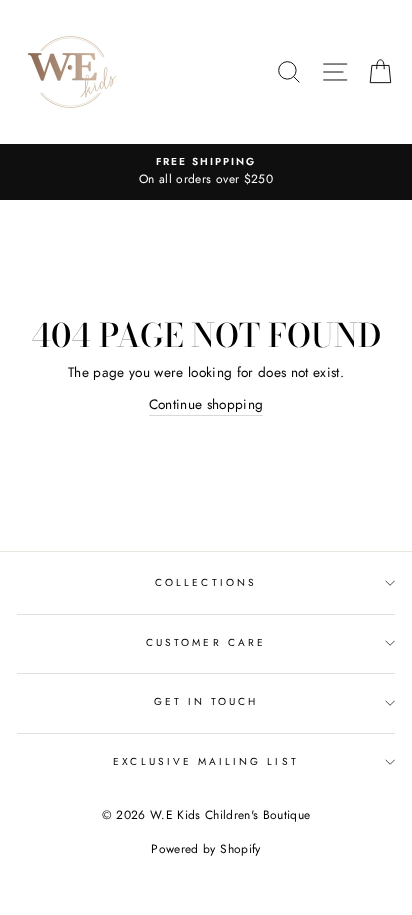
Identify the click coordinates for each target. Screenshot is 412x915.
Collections (206, 582)
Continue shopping (206, 404)
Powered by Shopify (205, 849)
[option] (206, 172)
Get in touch (206, 701)
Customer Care (206, 642)
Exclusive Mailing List (205, 761)
